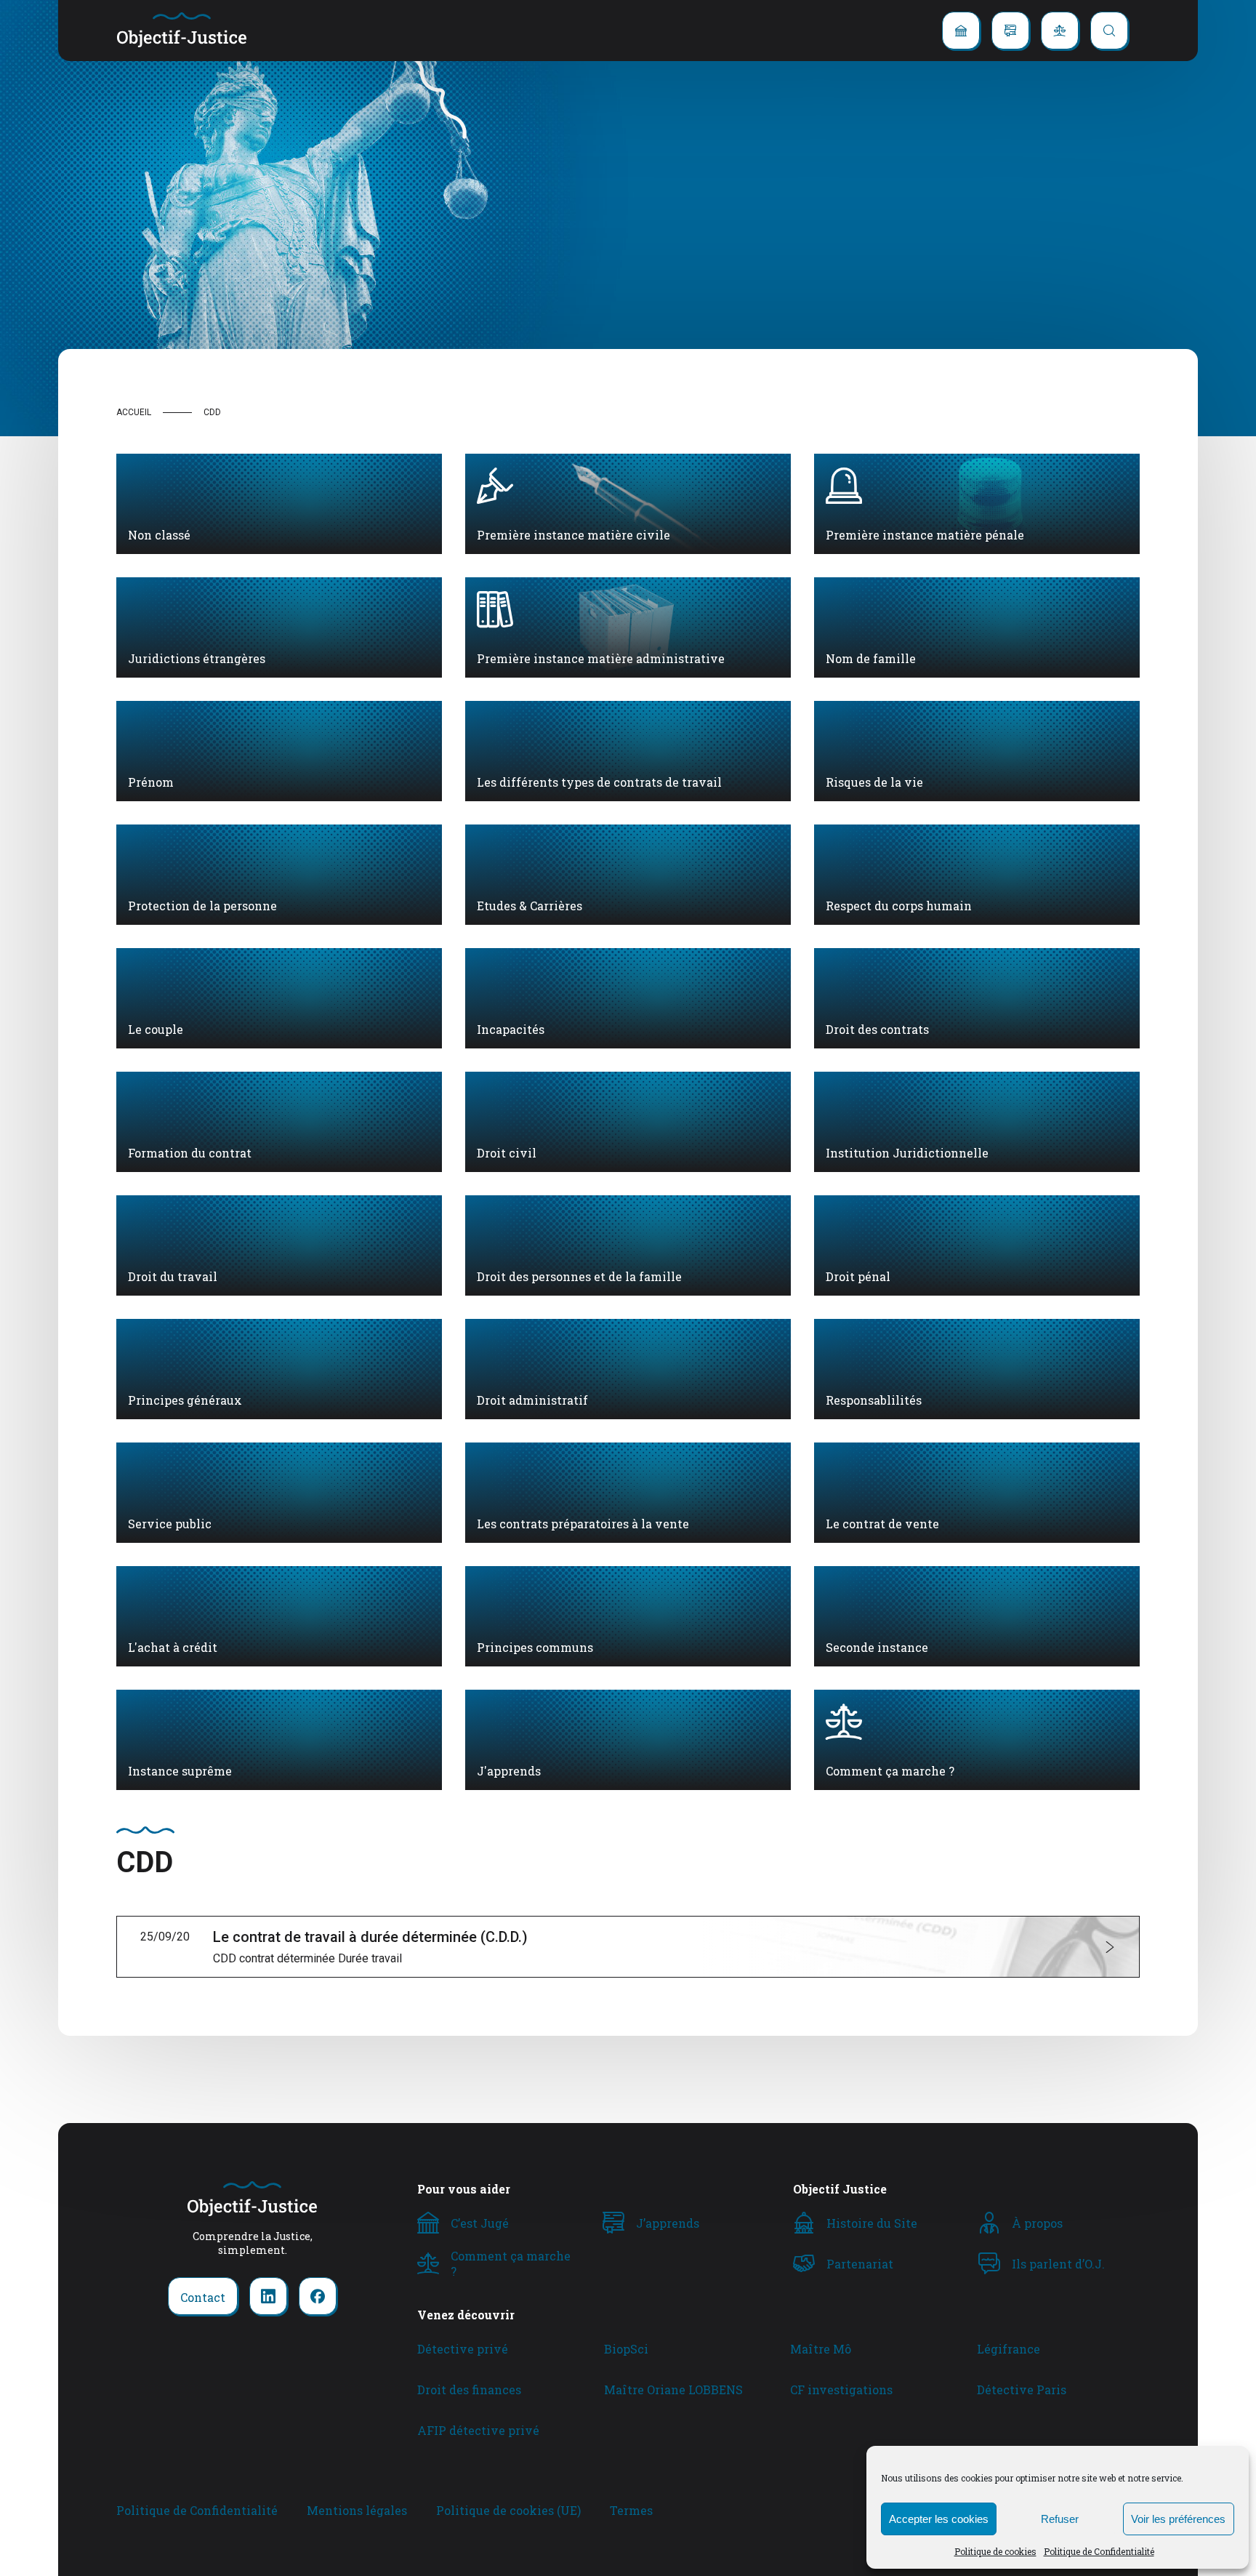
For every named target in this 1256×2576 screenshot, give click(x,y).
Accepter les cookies (939, 2519)
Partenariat (860, 2264)
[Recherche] (1109, 31)
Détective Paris (1022, 2390)
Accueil (134, 412)
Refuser (1060, 2519)
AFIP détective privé (478, 2430)
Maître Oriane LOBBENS (673, 2390)
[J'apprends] (1010, 31)
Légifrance (1009, 2349)
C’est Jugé (480, 2223)
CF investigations (841, 2390)
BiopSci (626, 2349)
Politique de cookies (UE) (508, 2510)
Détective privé (463, 2349)
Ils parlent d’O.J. (1058, 2264)
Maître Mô (821, 2349)
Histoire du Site (872, 2223)
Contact (203, 2297)
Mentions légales (357, 2510)
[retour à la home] (182, 31)
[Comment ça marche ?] (1060, 31)
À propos (1037, 2223)
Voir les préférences (1178, 2519)
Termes (631, 2510)
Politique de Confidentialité (1099, 2551)
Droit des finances (469, 2390)
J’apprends (668, 2223)
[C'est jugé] (961, 31)
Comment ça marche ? (511, 2263)
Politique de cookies (995, 2551)
